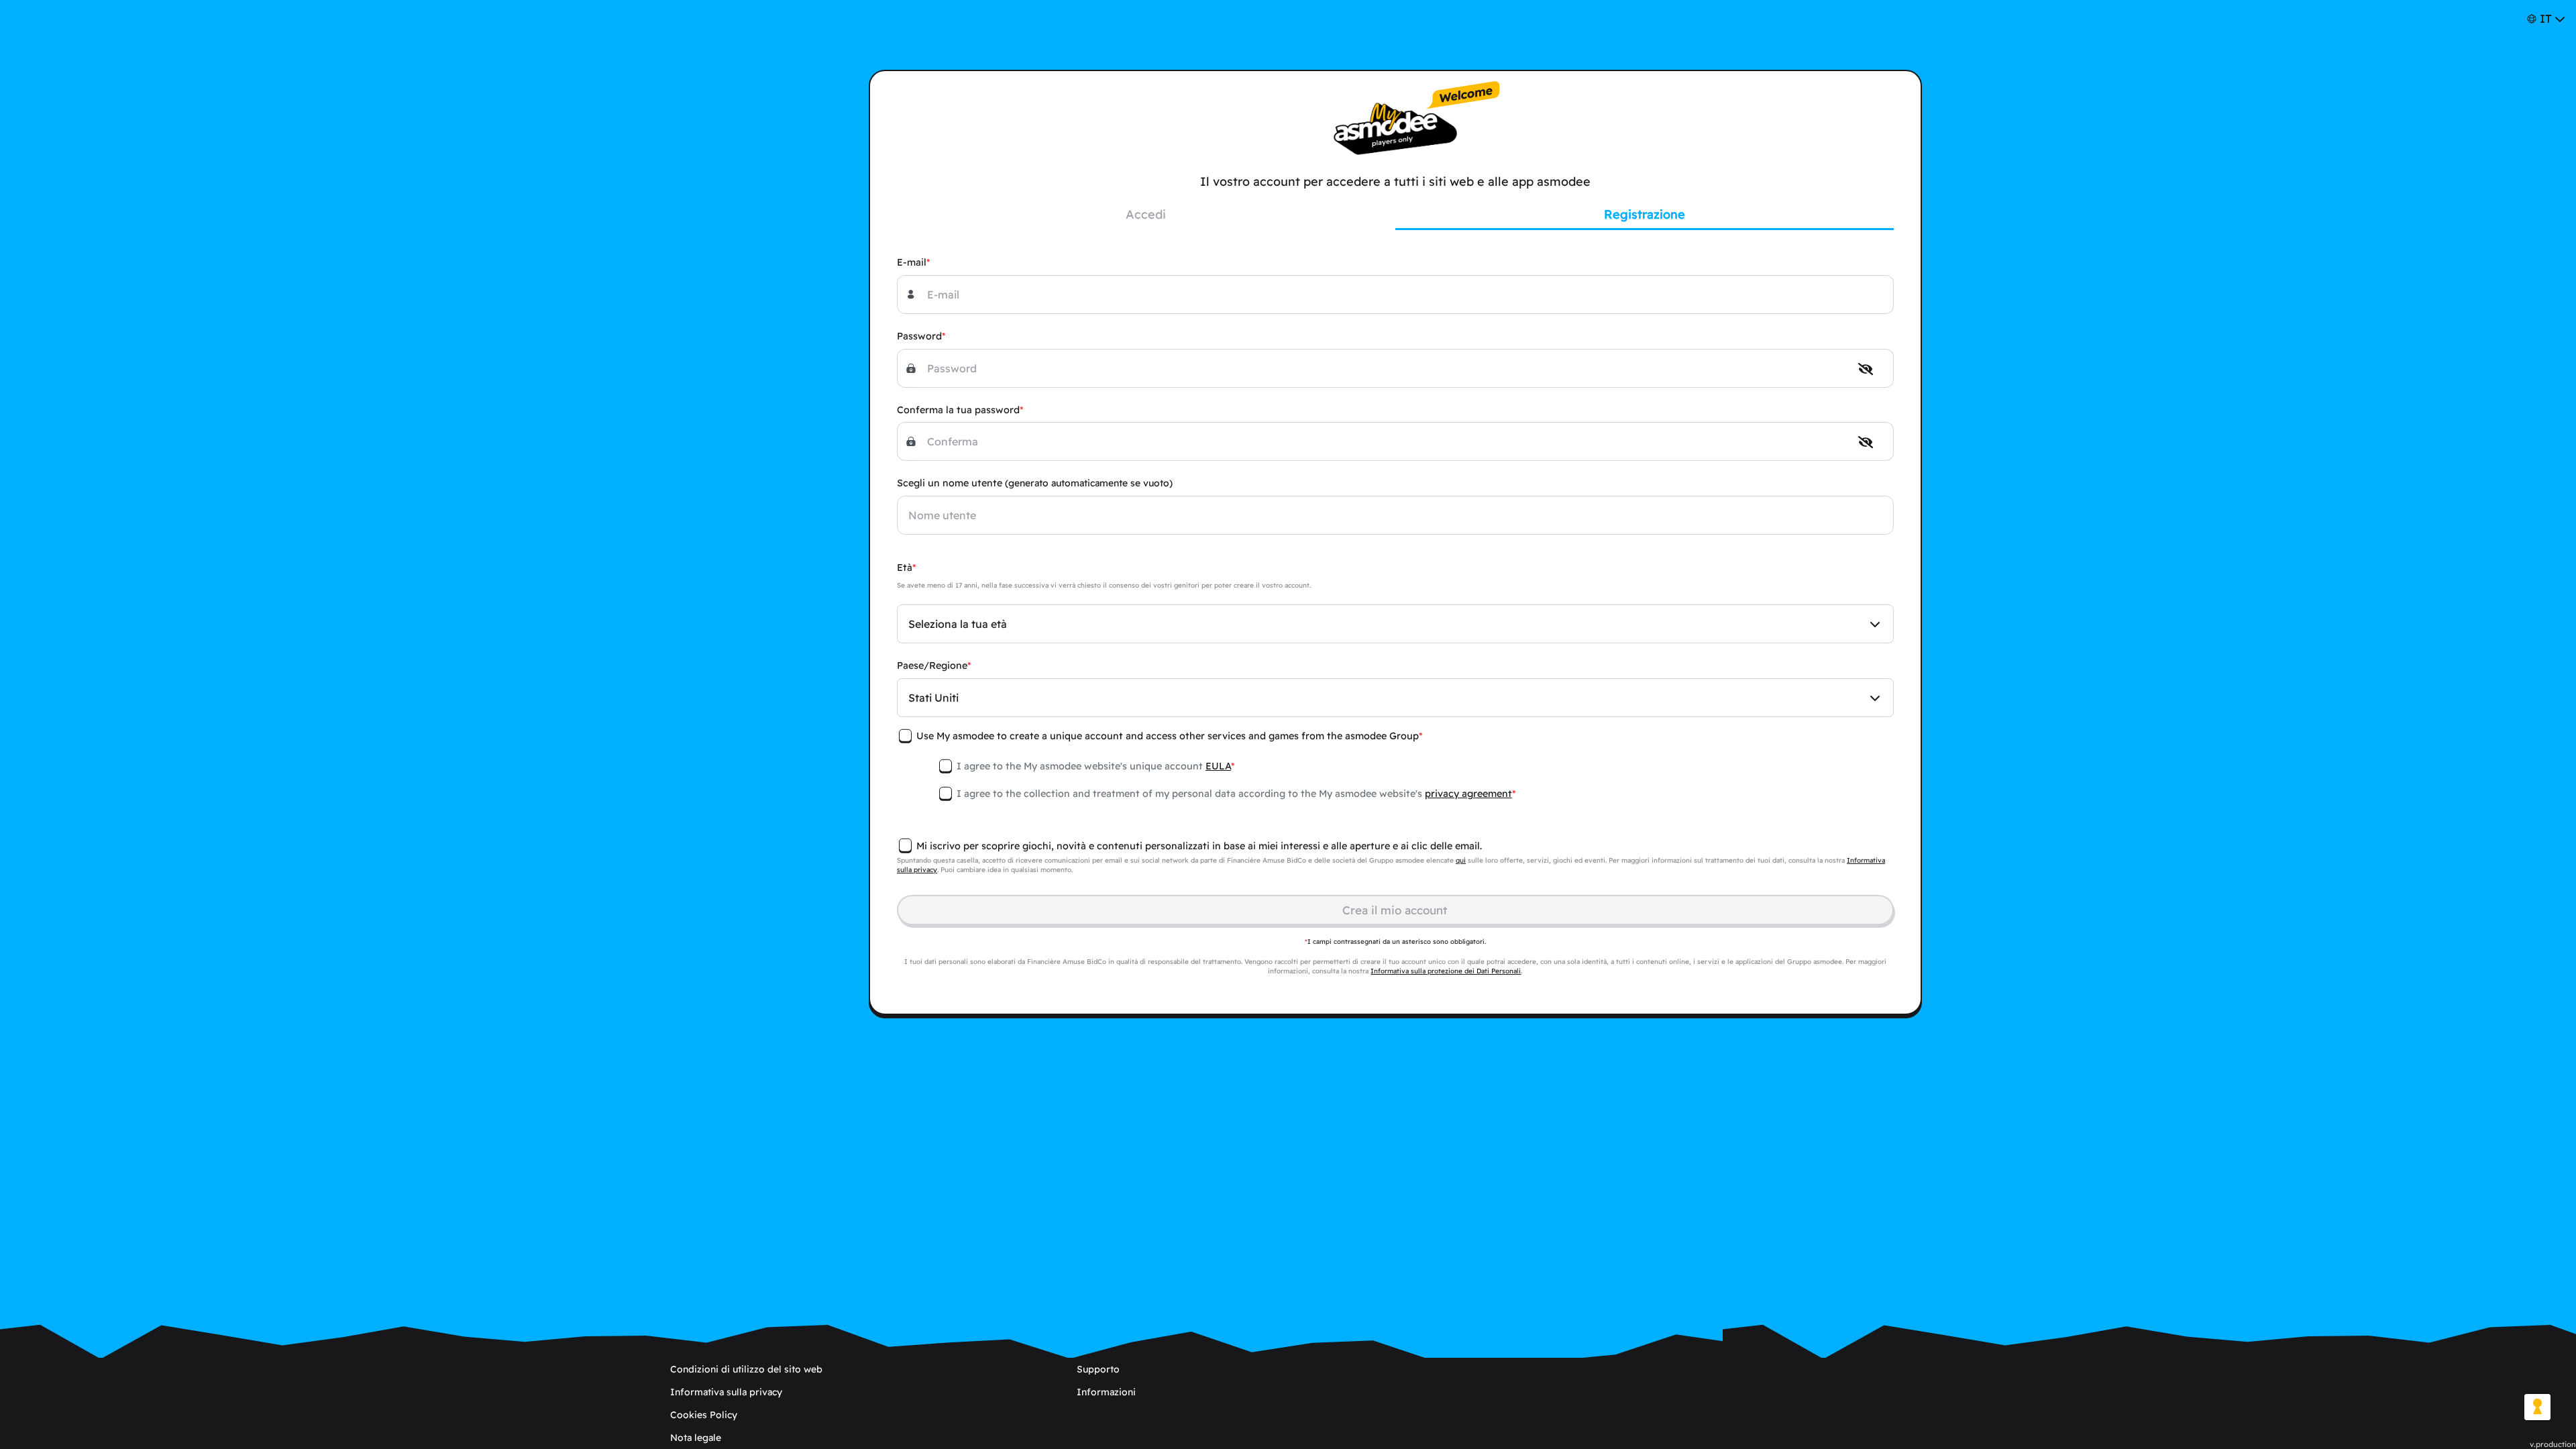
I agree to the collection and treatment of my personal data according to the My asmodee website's (1234, 794)
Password (919, 336)
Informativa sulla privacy (726, 1392)
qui (1461, 860)
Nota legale (696, 1438)
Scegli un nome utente (1035, 483)
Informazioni (1106, 1392)
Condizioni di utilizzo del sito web (746, 1369)
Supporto (1098, 1369)
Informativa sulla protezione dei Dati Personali (1446, 971)
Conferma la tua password (958, 410)
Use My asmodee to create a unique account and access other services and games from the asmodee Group (1168, 736)
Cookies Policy (704, 1415)
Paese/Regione (932, 665)
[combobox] (1395, 624)
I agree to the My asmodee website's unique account (1094, 766)
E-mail (912, 262)
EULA (1218, 766)
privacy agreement (1468, 794)
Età (905, 568)
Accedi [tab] (1146, 214)
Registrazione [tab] (1645, 214)
